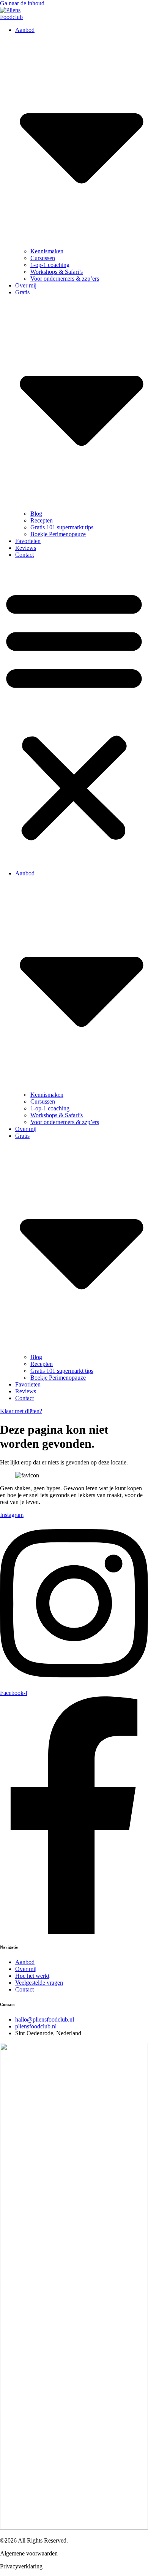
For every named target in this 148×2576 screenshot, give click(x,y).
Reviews (26, 548)
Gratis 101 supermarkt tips (62, 527)
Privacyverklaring (21, 2566)
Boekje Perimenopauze (58, 534)
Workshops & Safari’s (57, 272)
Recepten (42, 520)
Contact (24, 555)
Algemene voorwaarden (29, 2553)
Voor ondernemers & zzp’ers (65, 279)
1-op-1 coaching (50, 265)
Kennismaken (47, 251)
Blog (36, 514)
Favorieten (28, 541)
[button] (74, 714)
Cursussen (43, 258)
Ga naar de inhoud (22, 3)
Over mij (26, 285)
